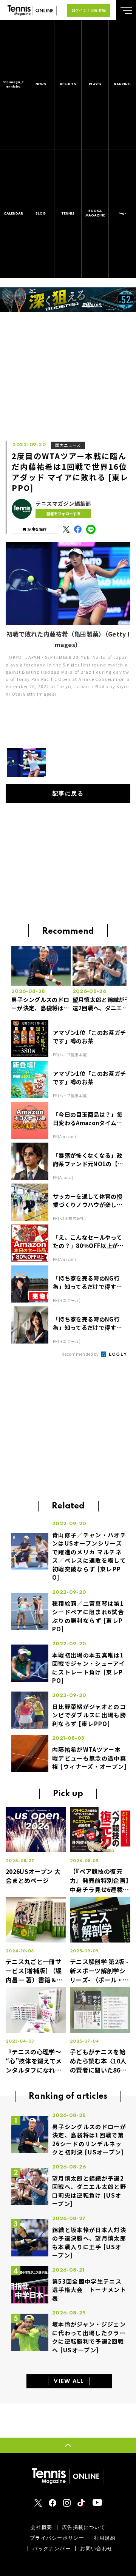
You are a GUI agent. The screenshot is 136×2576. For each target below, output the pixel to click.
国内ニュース (68, 445)
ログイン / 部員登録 (89, 10)
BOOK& (95, 213)
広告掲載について (84, 2527)
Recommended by (81, 1354)
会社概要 (42, 2527)
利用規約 (105, 2538)
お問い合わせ (97, 2549)
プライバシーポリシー (57, 2538)
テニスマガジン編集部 (63, 504)
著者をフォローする (63, 513)
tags (122, 213)
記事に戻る (68, 794)
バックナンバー (52, 2549)
